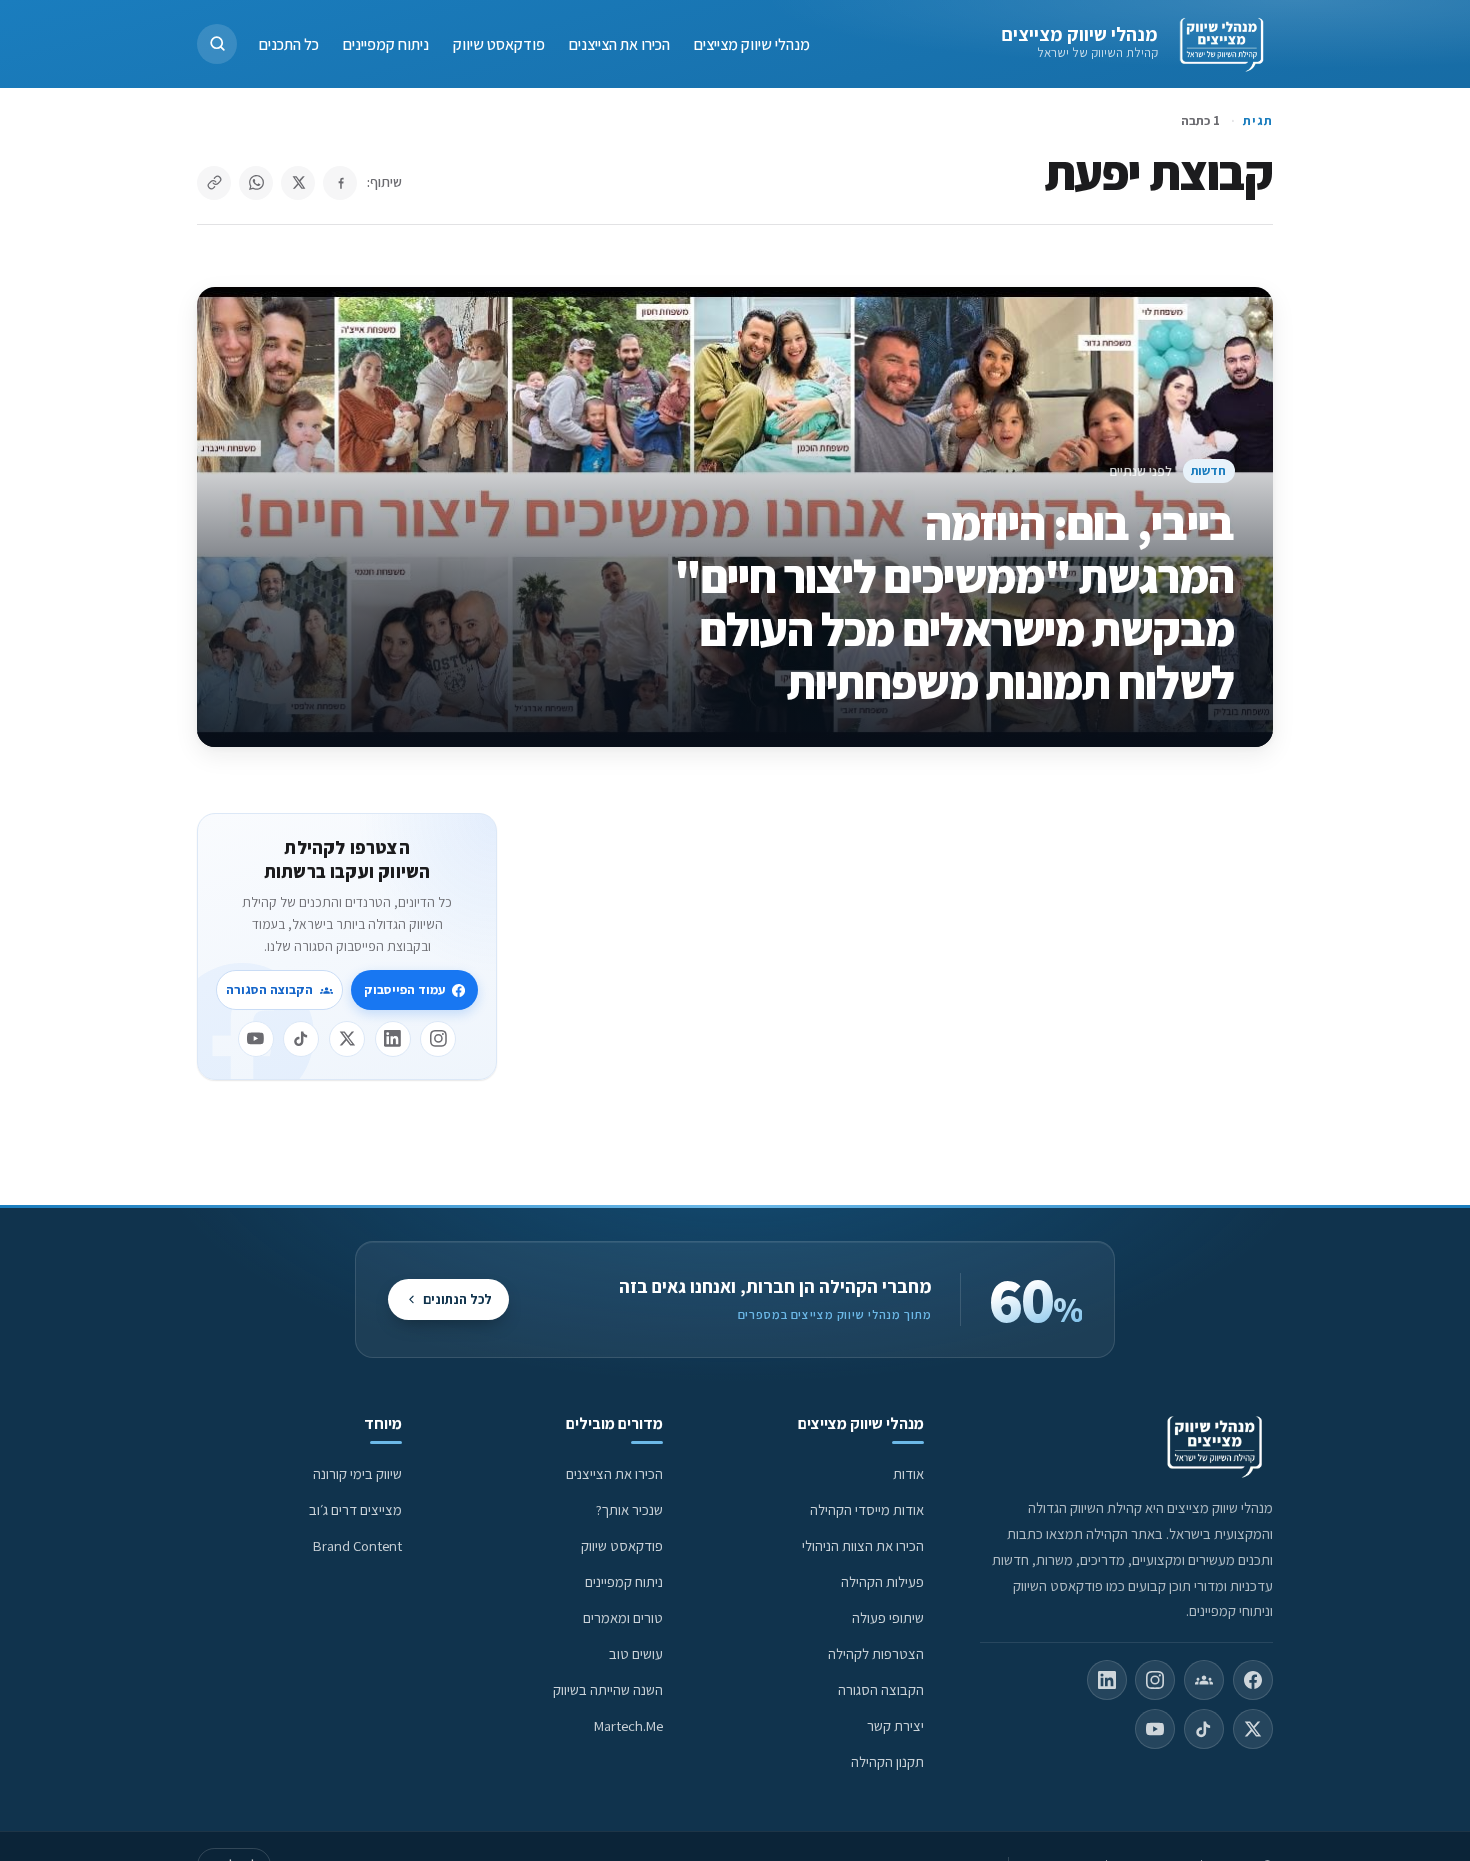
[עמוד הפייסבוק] (1253, 1680)
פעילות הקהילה (882, 1581)
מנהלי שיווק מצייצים (1079, 34)
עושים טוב (636, 1653)
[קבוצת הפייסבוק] (1204, 1680)
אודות (908, 1473)
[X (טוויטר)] (1253, 1729)
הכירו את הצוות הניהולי (863, 1545)
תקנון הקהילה (887, 1761)
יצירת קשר (895, 1725)
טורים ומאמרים (623, 1617)
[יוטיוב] (256, 1039)
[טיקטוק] (301, 1039)
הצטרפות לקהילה (876, 1653)
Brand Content (357, 1545)
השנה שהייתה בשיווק (608, 1689)
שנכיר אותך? (629, 1509)
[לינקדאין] (393, 1039)
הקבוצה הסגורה (269, 989)
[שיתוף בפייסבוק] (340, 183)
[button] (217, 44)
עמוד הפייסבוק (404, 989)
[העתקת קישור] (214, 183)
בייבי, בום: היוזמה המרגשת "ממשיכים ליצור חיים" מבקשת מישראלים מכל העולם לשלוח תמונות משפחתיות (954, 602)
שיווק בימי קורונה (357, 1473)
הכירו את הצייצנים (619, 43)
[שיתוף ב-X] (298, 183)
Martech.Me (628, 1725)
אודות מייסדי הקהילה (867, 1509)
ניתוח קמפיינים (386, 43)
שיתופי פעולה (888, 1617)
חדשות (1208, 470)
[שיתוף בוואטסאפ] (256, 183)
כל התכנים (289, 43)
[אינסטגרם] (438, 1039)
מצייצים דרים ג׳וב (355, 1509)
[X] (347, 1039)
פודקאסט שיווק (499, 43)
